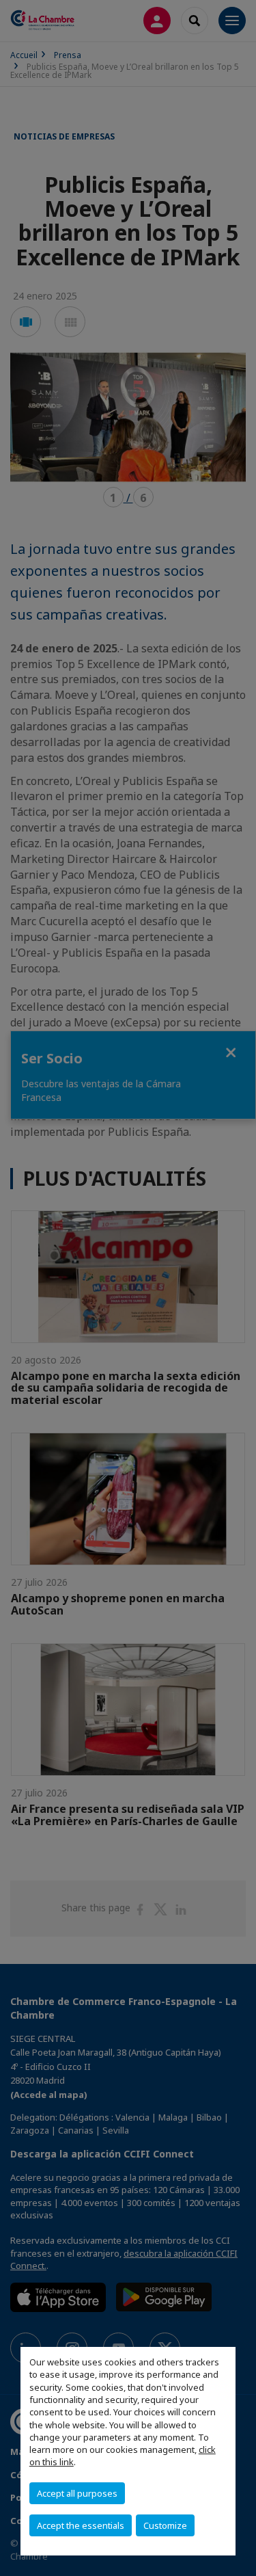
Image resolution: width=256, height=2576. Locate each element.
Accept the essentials (81, 2525)
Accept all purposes (77, 2493)
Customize (165, 2525)
